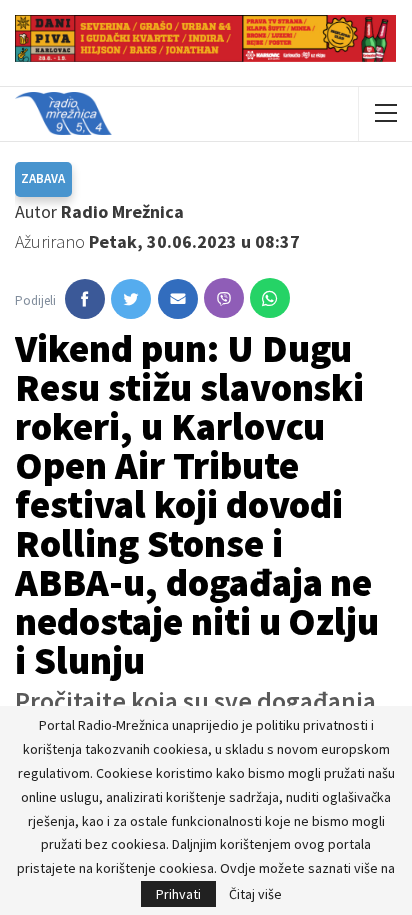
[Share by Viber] (224, 298)
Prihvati (178, 894)
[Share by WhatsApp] (270, 298)
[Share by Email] (178, 299)
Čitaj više (255, 894)
